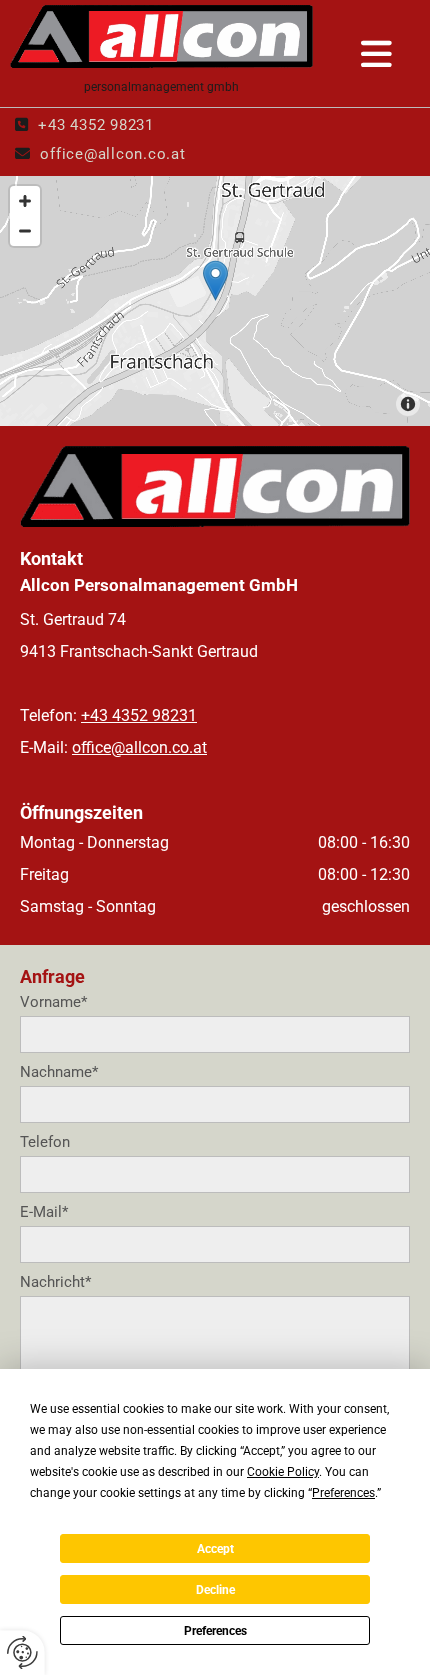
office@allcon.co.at (112, 154)
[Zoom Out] (25, 231)
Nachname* (59, 1072)
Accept (215, 1549)
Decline (215, 1590)
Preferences (215, 1631)
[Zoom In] (25, 201)
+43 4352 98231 (96, 125)
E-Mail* (44, 1212)
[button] (377, 56)
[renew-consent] (22, 1652)
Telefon (45, 1142)
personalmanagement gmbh (161, 87)
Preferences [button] (343, 1493)
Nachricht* (55, 1282)
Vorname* (53, 1002)
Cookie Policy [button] (283, 1472)
